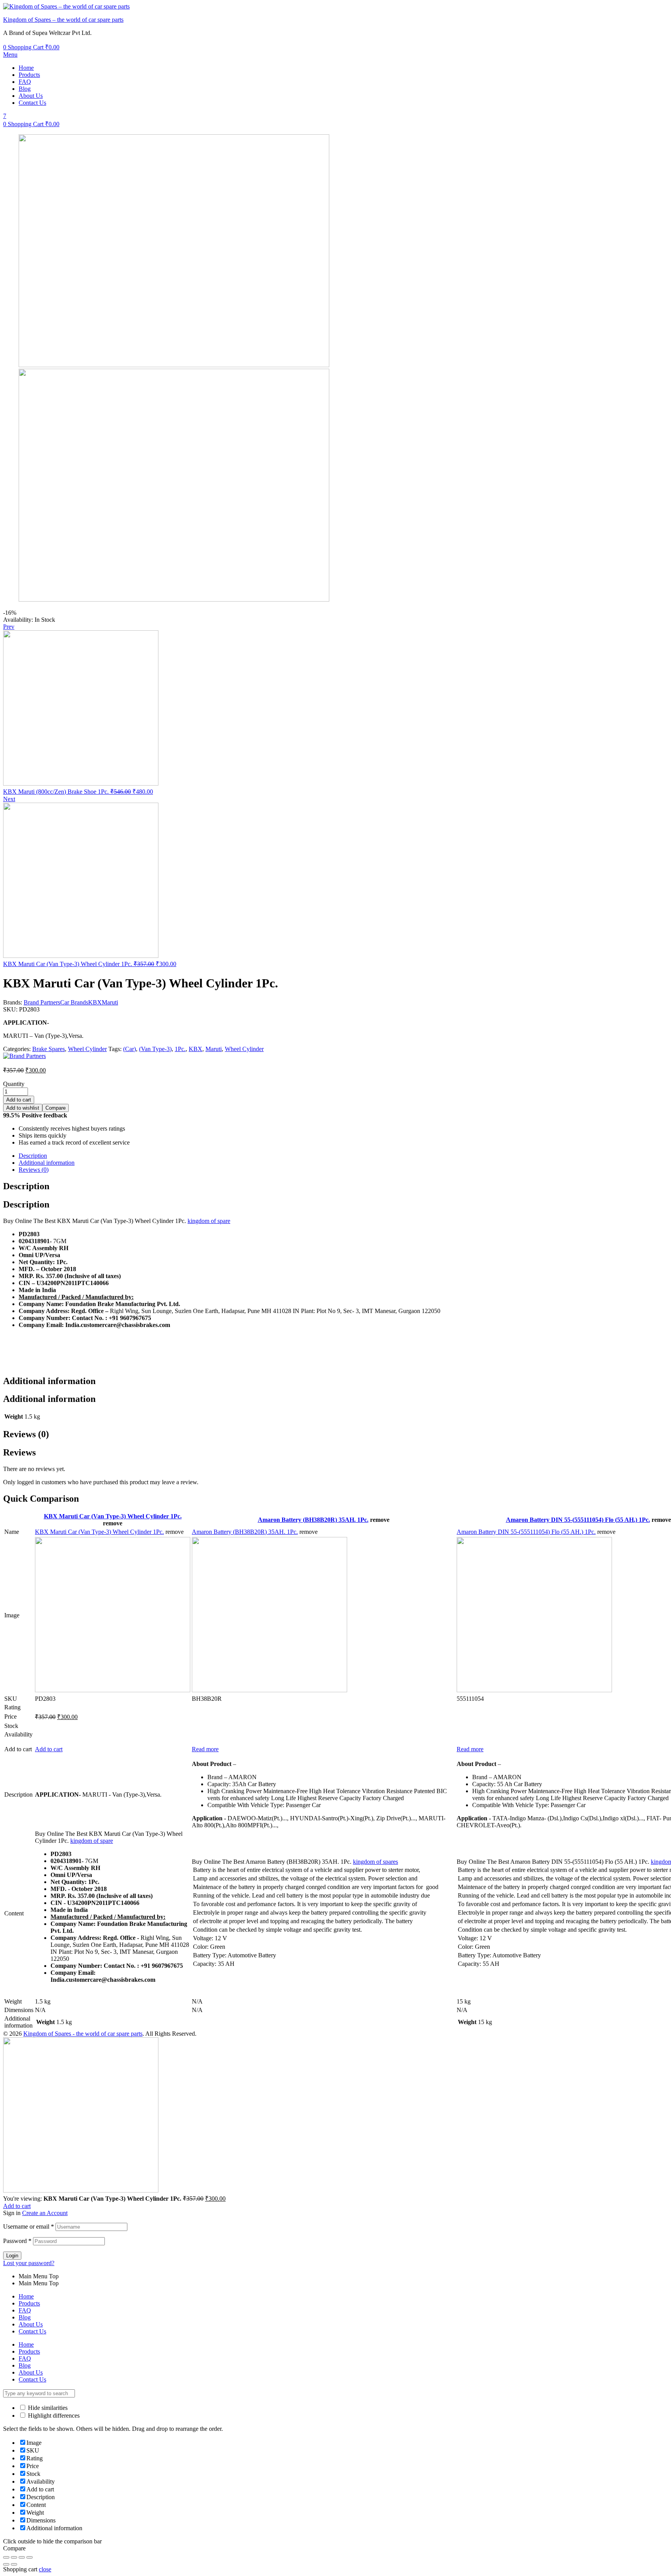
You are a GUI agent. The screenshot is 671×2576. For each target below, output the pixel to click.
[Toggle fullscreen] (22, 2557)
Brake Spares (49, 1049)
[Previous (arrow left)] (6, 2564)
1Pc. (180, 1049)
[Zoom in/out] (30, 2557)
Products (29, 75)
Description (33, 1156)
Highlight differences (53, 2416)
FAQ (25, 82)
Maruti (110, 1002)
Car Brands (74, 1002)
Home (26, 68)
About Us (31, 96)
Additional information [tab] (49, 1381)
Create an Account (45, 2213)
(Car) (130, 1049)
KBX (95, 1002)
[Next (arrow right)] (14, 2564)
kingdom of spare (209, 1221)
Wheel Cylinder (87, 1049)
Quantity (14, 1084)
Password (17, 2241)
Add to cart (19, 1100)
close (45, 2569)
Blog (25, 89)
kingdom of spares (375, 1862)
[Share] (14, 2557)
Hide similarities (47, 2408)
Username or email (29, 2226)
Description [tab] (26, 1186)
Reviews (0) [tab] (26, 1434)
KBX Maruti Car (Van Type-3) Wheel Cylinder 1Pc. (113, 1516)
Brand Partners (42, 1002)
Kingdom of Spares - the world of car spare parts (83, 2034)
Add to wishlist (23, 1108)
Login (12, 2256)
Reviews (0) (34, 1170)
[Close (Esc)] (6, 2557)
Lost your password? (29, 2263)
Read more (205, 1749)
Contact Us (32, 103)
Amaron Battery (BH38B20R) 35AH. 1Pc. (313, 1520)
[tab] (343, 1156)
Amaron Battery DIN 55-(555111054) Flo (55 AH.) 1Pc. (578, 1520)
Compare (56, 1108)
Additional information (47, 1163)
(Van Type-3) (155, 1049)
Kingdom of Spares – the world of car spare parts (63, 20)
